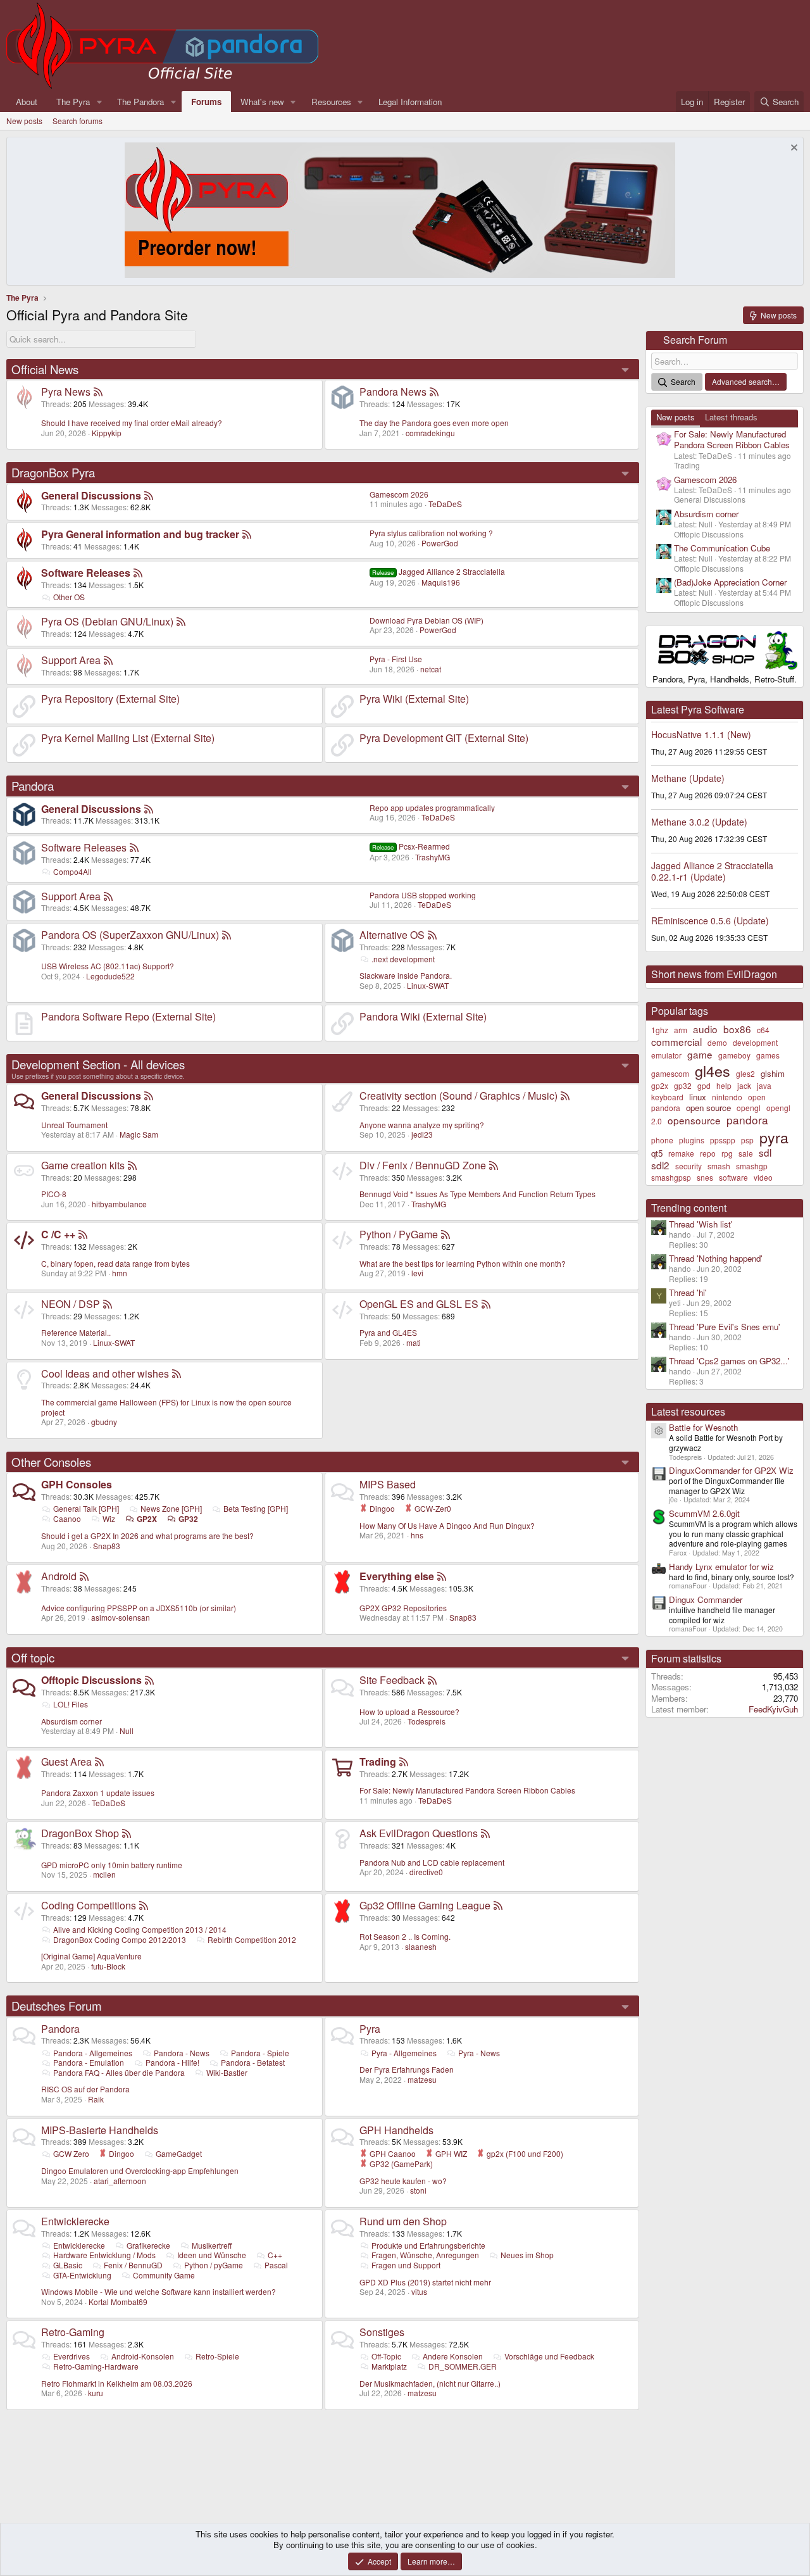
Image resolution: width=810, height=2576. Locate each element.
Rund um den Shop (403, 2221)
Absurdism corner (72, 1721)
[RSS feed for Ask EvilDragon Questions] (485, 1833)
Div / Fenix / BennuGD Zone (423, 1165)
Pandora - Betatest (253, 2062)
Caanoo (67, 1518)
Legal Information (410, 102)
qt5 (657, 1153)
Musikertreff (212, 2245)
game (700, 1054)
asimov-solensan (121, 1617)
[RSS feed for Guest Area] (99, 1762)
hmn (120, 1273)
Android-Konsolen (143, 2356)
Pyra (370, 2029)
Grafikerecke (148, 2245)
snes (705, 1177)
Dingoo (381, 1508)
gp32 (683, 1085)
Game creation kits (83, 1165)
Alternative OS (392, 935)
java (764, 1085)
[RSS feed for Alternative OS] (432, 935)
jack (744, 1085)
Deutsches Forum (57, 2006)
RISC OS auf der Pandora (85, 2089)
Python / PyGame (399, 1234)
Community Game (164, 2275)
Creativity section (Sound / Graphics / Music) (458, 1096)
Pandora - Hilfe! (172, 2062)
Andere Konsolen (453, 2356)
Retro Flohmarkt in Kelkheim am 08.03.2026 (117, 2383)
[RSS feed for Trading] (404, 1762)
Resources (331, 102)
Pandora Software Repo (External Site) (128, 1016)
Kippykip (107, 433)
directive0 (426, 1872)
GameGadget (179, 2153)
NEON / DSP (71, 1304)
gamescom (670, 1073)
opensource (694, 1120)
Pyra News (66, 392)
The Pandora (140, 102)
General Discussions (91, 495)
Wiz (109, 1518)
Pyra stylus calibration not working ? (431, 533)
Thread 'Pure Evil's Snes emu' (725, 1327)
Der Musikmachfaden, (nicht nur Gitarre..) (430, 2383)
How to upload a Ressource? (409, 1712)
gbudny (104, 1422)
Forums (206, 102)
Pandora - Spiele (260, 2053)
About (27, 102)
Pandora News (393, 392)
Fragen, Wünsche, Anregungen (425, 2255)
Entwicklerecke (75, 2221)
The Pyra (73, 102)
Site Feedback (392, 1680)
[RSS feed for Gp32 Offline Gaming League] (498, 1905)
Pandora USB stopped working (423, 895)
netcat (431, 669)
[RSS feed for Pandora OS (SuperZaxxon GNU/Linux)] (227, 935)
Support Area (71, 660)
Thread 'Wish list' (701, 1224)
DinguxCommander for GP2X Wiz (731, 1470)
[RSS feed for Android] (84, 1576)
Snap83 (107, 1546)
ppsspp (723, 1140)
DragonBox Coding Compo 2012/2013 (120, 1939)
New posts (24, 121)
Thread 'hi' (688, 1292)
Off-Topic (386, 2356)
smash (719, 1166)
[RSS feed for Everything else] (442, 1576)
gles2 (745, 1073)
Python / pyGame (214, 2265)
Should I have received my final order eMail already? (132, 423)
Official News (45, 369)
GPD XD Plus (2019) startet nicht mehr (425, 2282)
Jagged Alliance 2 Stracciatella (438, 571)
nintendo (727, 1097)
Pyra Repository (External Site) (110, 699)
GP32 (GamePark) (400, 2164)
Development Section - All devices (98, 1064)
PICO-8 (54, 1194)
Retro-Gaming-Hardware (96, 2366)
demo (717, 1042)
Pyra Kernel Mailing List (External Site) (128, 738)
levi (417, 1273)
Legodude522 (110, 976)
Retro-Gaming (73, 2332)
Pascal (276, 2265)
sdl (765, 1152)
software (733, 1177)
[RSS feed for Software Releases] (138, 573)
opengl (749, 1108)
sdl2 (660, 1165)
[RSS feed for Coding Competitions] (144, 1905)
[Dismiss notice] (793, 149)
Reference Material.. (76, 1332)
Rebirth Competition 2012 (252, 1939)
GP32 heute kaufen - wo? (403, 2181)
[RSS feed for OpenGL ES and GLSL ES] (486, 1304)
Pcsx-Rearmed (411, 846)
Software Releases (86, 573)
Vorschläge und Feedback (549, 2356)
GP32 (188, 1519)
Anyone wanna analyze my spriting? (422, 1125)
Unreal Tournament (74, 1125)
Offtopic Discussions (91, 1680)
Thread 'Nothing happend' (716, 1258)
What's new (262, 102)
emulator (666, 1055)
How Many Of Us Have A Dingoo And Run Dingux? (447, 1525)
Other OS (69, 597)
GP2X (147, 1519)
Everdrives (72, 2356)
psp (747, 1140)
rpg (727, 1153)
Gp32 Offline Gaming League (425, 1905)
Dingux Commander (706, 1599)
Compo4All (72, 871)
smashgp (752, 1166)
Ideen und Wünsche (212, 2255)
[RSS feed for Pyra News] (98, 392)
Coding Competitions (89, 1905)
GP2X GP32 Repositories (403, 1608)
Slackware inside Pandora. (406, 975)
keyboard (667, 1097)
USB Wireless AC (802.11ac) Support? (108, 966)
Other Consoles (51, 1462)
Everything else (397, 1576)
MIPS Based (388, 1484)
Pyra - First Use (396, 659)
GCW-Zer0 (432, 1508)
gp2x (660, 1085)
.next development (403, 959)
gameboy (734, 1055)
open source (708, 1108)
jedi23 (422, 1134)
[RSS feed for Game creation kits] (132, 1165)
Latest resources (688, 1411)
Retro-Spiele (217, 2356)
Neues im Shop (527, 2255)
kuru (96, 2393)
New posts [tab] (676, 417)
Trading (378, 1762)
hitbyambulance (119, 1204)
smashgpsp (671, 1177)
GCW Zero (71, 2153)
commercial (676, 1041)
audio (705, 1029)
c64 (763, 1030)
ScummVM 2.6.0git (704, 1513)
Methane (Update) (688, 778)
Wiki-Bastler (227, 2072)
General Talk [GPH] (86, 1508)
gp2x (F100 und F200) (524, 2153)
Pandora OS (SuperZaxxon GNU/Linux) (130, 935)
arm (681, 1030)
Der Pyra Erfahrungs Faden (407, 2069)
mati (414, 1342)
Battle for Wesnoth (703, 1427)
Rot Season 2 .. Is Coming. (405, 1936)
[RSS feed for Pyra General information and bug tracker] (247, 534)
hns (417, 1535)
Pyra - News (479, 2053)
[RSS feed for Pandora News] (434, 392)
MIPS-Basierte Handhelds (100, 2130)
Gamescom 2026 (399, 494)
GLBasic (68, 2265)
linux (698, 1097)
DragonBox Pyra (53, 472)
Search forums (78, 121)
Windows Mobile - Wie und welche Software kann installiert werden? (159, 2291)
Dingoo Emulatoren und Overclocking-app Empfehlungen (140, 2171)
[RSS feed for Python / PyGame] (445, 1234)
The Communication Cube (722, 548)
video (763, 1177)
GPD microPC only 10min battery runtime (112, 1865)
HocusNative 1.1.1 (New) (701, 734)
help (724, 1085)
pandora (747, 1120)
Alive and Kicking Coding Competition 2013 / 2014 (140, 1929)
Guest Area (66, 1762)
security (688, 1166)
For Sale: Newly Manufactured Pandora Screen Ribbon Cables (467, 1790)
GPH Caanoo (392, 2153)
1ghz (660, 1030)
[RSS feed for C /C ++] (83, 1234)
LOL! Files (71, 1704)
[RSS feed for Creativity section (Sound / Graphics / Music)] (565, 1096)
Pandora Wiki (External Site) (423, 1016)
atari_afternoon (120, 2181)
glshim (773, 1073)
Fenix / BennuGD (133, 2265)
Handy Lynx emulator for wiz (721, 1567)
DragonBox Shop (80, 1833)
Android (59, 1576)
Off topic (33, 1657)
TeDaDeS (445, 504)
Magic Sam (139, 1134)
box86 (737, 1029)
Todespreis (427, 1721)
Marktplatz (389, 2366)
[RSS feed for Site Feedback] (432, 1680)
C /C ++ (58, 1234)
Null (127, 1731)
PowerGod (440, 543)
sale (746, 1153)
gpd (704, 1085)
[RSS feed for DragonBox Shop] (127, 1833)
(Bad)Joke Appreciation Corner (730, 582)
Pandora (33, 786)
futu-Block (108, 1966)
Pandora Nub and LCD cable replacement (432, 1862)
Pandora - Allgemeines (93, 2053)
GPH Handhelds (396, 2130)
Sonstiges (382, 2332)
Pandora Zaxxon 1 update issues (98, 1793)
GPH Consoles (77, 1484)
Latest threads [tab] (731, 417)
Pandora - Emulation (89, 2062)
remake (681, 1153)
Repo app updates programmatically (432, 807)
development (755, 1042)
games (768, 1055)
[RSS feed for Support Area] (108, 660)
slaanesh (421, 1946)
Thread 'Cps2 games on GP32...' (729, 1361)
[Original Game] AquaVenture (91, 1956)
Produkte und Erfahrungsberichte (428, 2245)
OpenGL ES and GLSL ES (419, 1304)
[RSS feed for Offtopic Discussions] (149, 1680)
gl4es (713, 1071)
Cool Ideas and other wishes (105, 1373)
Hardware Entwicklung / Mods (104, 2255)
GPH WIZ (450, 2153)
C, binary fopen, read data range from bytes (115, 1263)
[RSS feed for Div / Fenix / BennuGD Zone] (494, 1165)
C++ (275, 2255)
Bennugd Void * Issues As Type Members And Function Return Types (477, 1194)
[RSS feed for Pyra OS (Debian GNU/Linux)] (181, 621)
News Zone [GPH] (171, 1508)
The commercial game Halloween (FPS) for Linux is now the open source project (166, 1407)
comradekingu (430, 433)
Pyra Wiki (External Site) (414, 699)
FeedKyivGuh (773, 1709)
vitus (419, 2291)
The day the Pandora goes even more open (434, 423)
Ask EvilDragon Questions (419, 1833)
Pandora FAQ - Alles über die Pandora (119, 2072)
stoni (418, 2190)
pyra (774, 1137)
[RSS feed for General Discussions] (149, 495)
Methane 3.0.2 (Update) (699, 822)
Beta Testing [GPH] (256, 1508)
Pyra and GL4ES (388, 1332)
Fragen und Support (406, 2265)
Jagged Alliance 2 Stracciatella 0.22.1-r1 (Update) (712, 871)
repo (708, 1153)
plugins (692, 1140)
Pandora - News (182, 2053)
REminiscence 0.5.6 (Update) (710, 920)
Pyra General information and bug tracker (140, 534)
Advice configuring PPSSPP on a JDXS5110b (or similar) (139, 1608)
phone (662, 1140)
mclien (104, 1874)
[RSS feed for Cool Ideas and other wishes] (177, 1373)
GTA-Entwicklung (82, 2275)
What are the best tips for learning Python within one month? (463, 1263)
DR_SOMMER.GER (463, 2366)
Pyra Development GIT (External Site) (444, 738)
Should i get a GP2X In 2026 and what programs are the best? (147, 1536)
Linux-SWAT (428, 985)
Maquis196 (441, 582)
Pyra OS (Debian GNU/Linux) (107, 621)
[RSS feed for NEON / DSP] (108, 1304)
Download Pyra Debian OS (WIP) (427, 620)
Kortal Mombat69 (118, 2302)
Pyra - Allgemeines (404, 2053)
